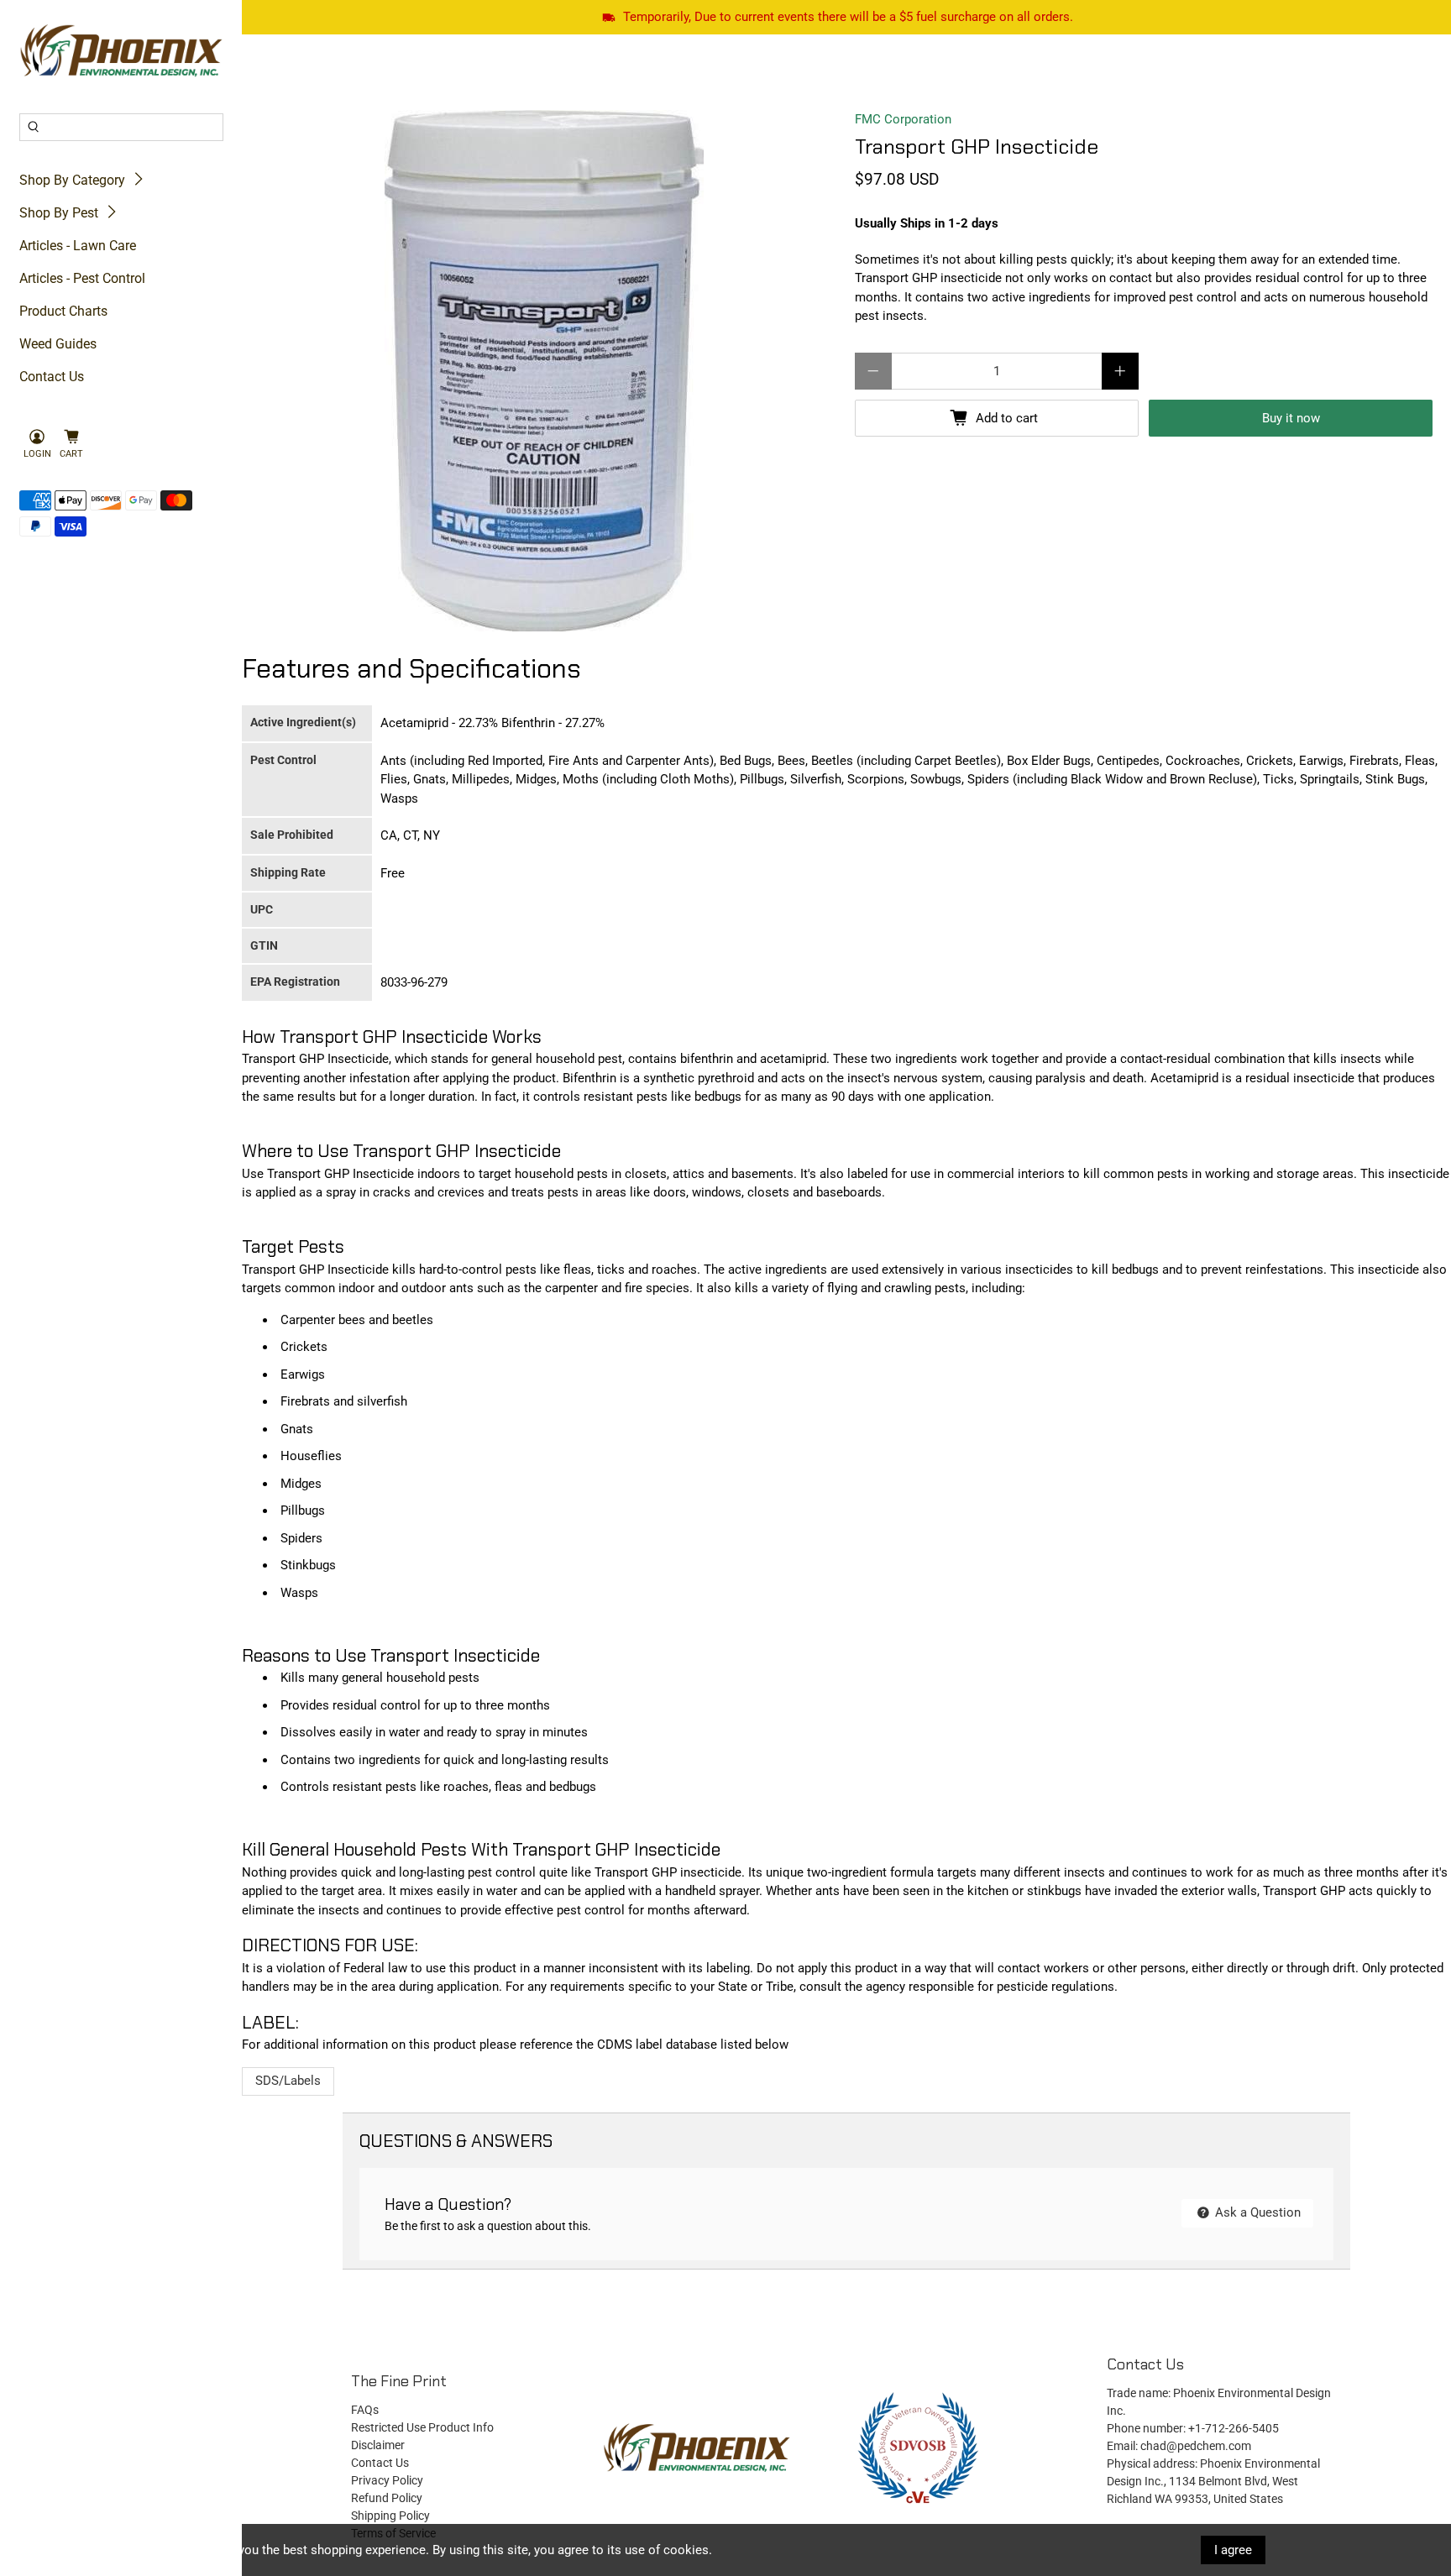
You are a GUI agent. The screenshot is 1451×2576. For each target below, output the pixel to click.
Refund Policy (387, 2498)
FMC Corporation (903, 119)
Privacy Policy (387, 2480)
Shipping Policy (390, 2516)
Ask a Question (1256, 2212)
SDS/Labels (288, 2081)
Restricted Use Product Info (422, 2427)
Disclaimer (378, 2445)
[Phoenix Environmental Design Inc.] (121, 51)
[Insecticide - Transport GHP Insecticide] (544, 371)
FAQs (365, 2410)
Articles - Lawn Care (78, 246)
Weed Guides (58, 344)
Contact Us (52, 377)
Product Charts (63, 311)
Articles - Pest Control (82, 278)
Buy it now (1291, 418)
